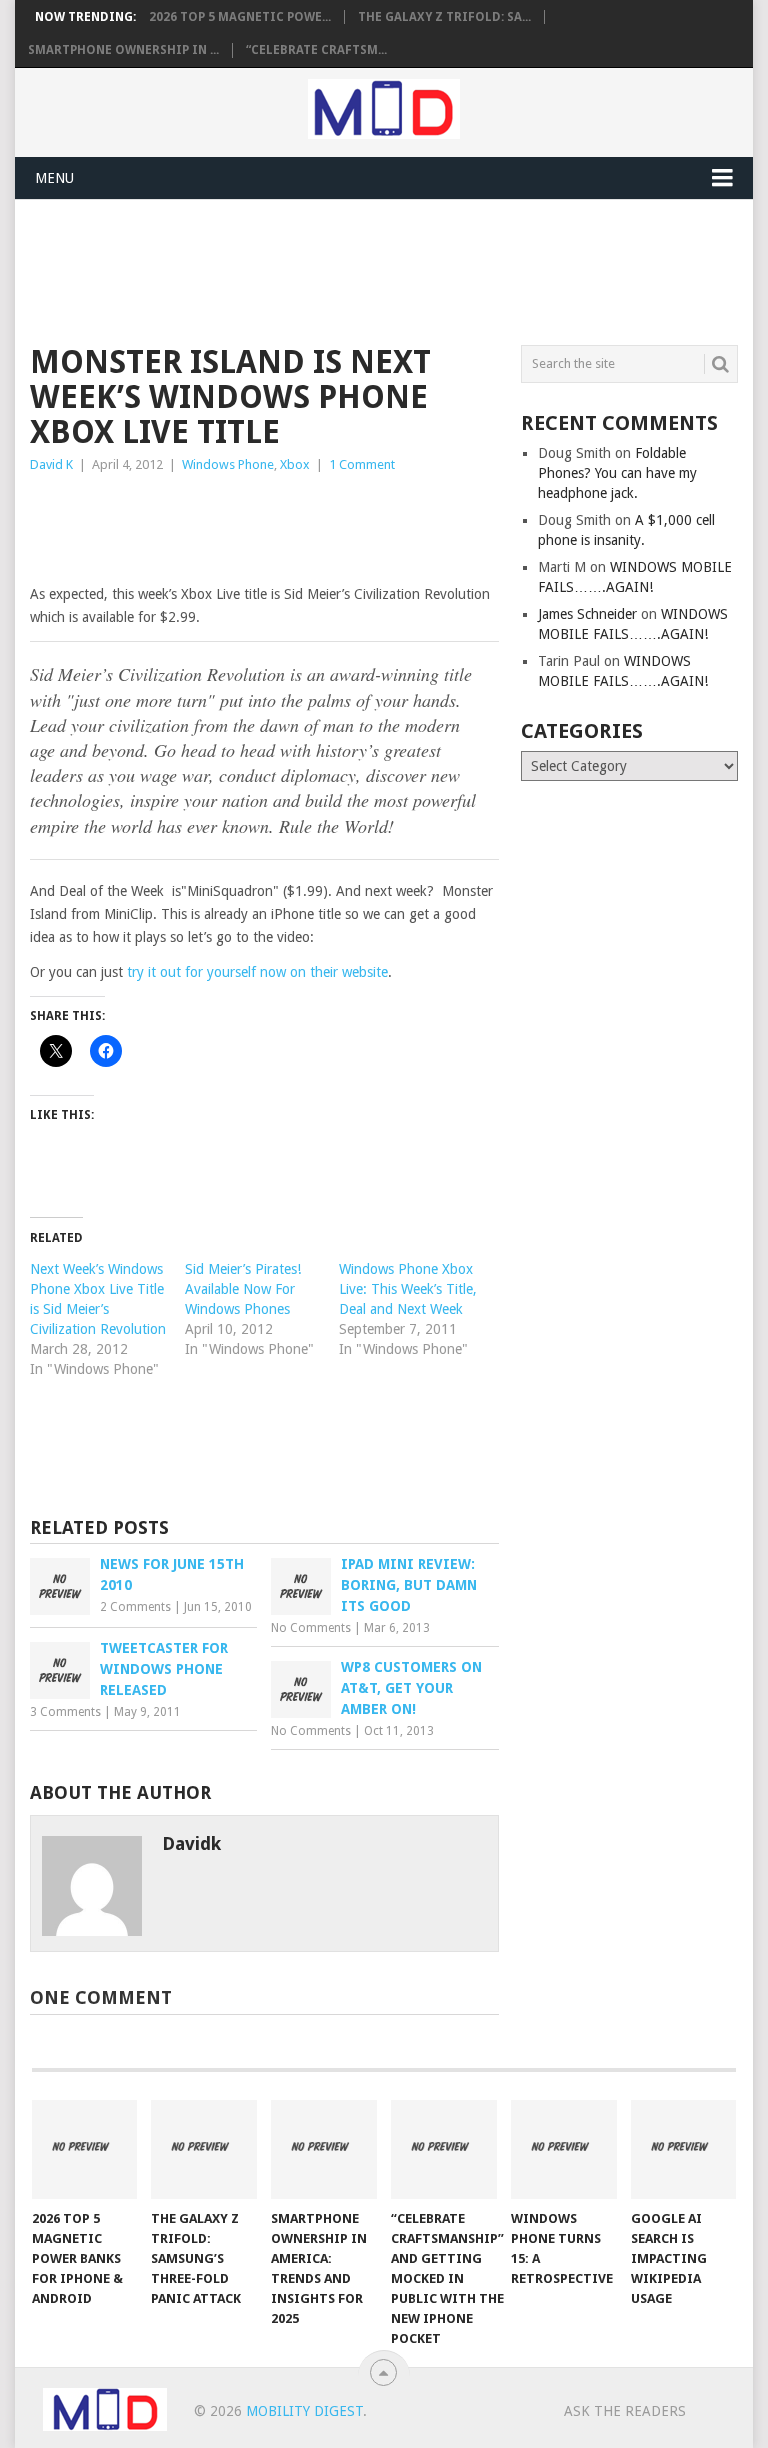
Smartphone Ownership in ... (123, 50)
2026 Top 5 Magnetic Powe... (240, 17)
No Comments (311, 1628)
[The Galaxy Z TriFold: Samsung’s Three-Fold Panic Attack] (204, 2149)
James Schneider (587, 614)
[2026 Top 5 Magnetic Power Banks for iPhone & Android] (85, 2149)
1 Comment (362, 464)
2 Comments (135, 1607)
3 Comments (65, 1712)
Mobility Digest (304, 2411)
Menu (54, 178)
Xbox (295, 464)
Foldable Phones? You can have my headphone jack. (617, 473)
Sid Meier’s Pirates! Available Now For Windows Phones (243, 1289)
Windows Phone (228, 464)
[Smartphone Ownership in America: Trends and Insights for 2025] (324, 2149)
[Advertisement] (394, 269)
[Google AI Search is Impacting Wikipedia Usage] (684, 2149)
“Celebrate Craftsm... (316, 50)
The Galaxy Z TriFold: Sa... (444, 17)
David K (51, 464)
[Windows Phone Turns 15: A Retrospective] (564, 2149)
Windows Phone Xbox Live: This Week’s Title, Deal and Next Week (408, 1289)
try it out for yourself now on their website (257, 972)
